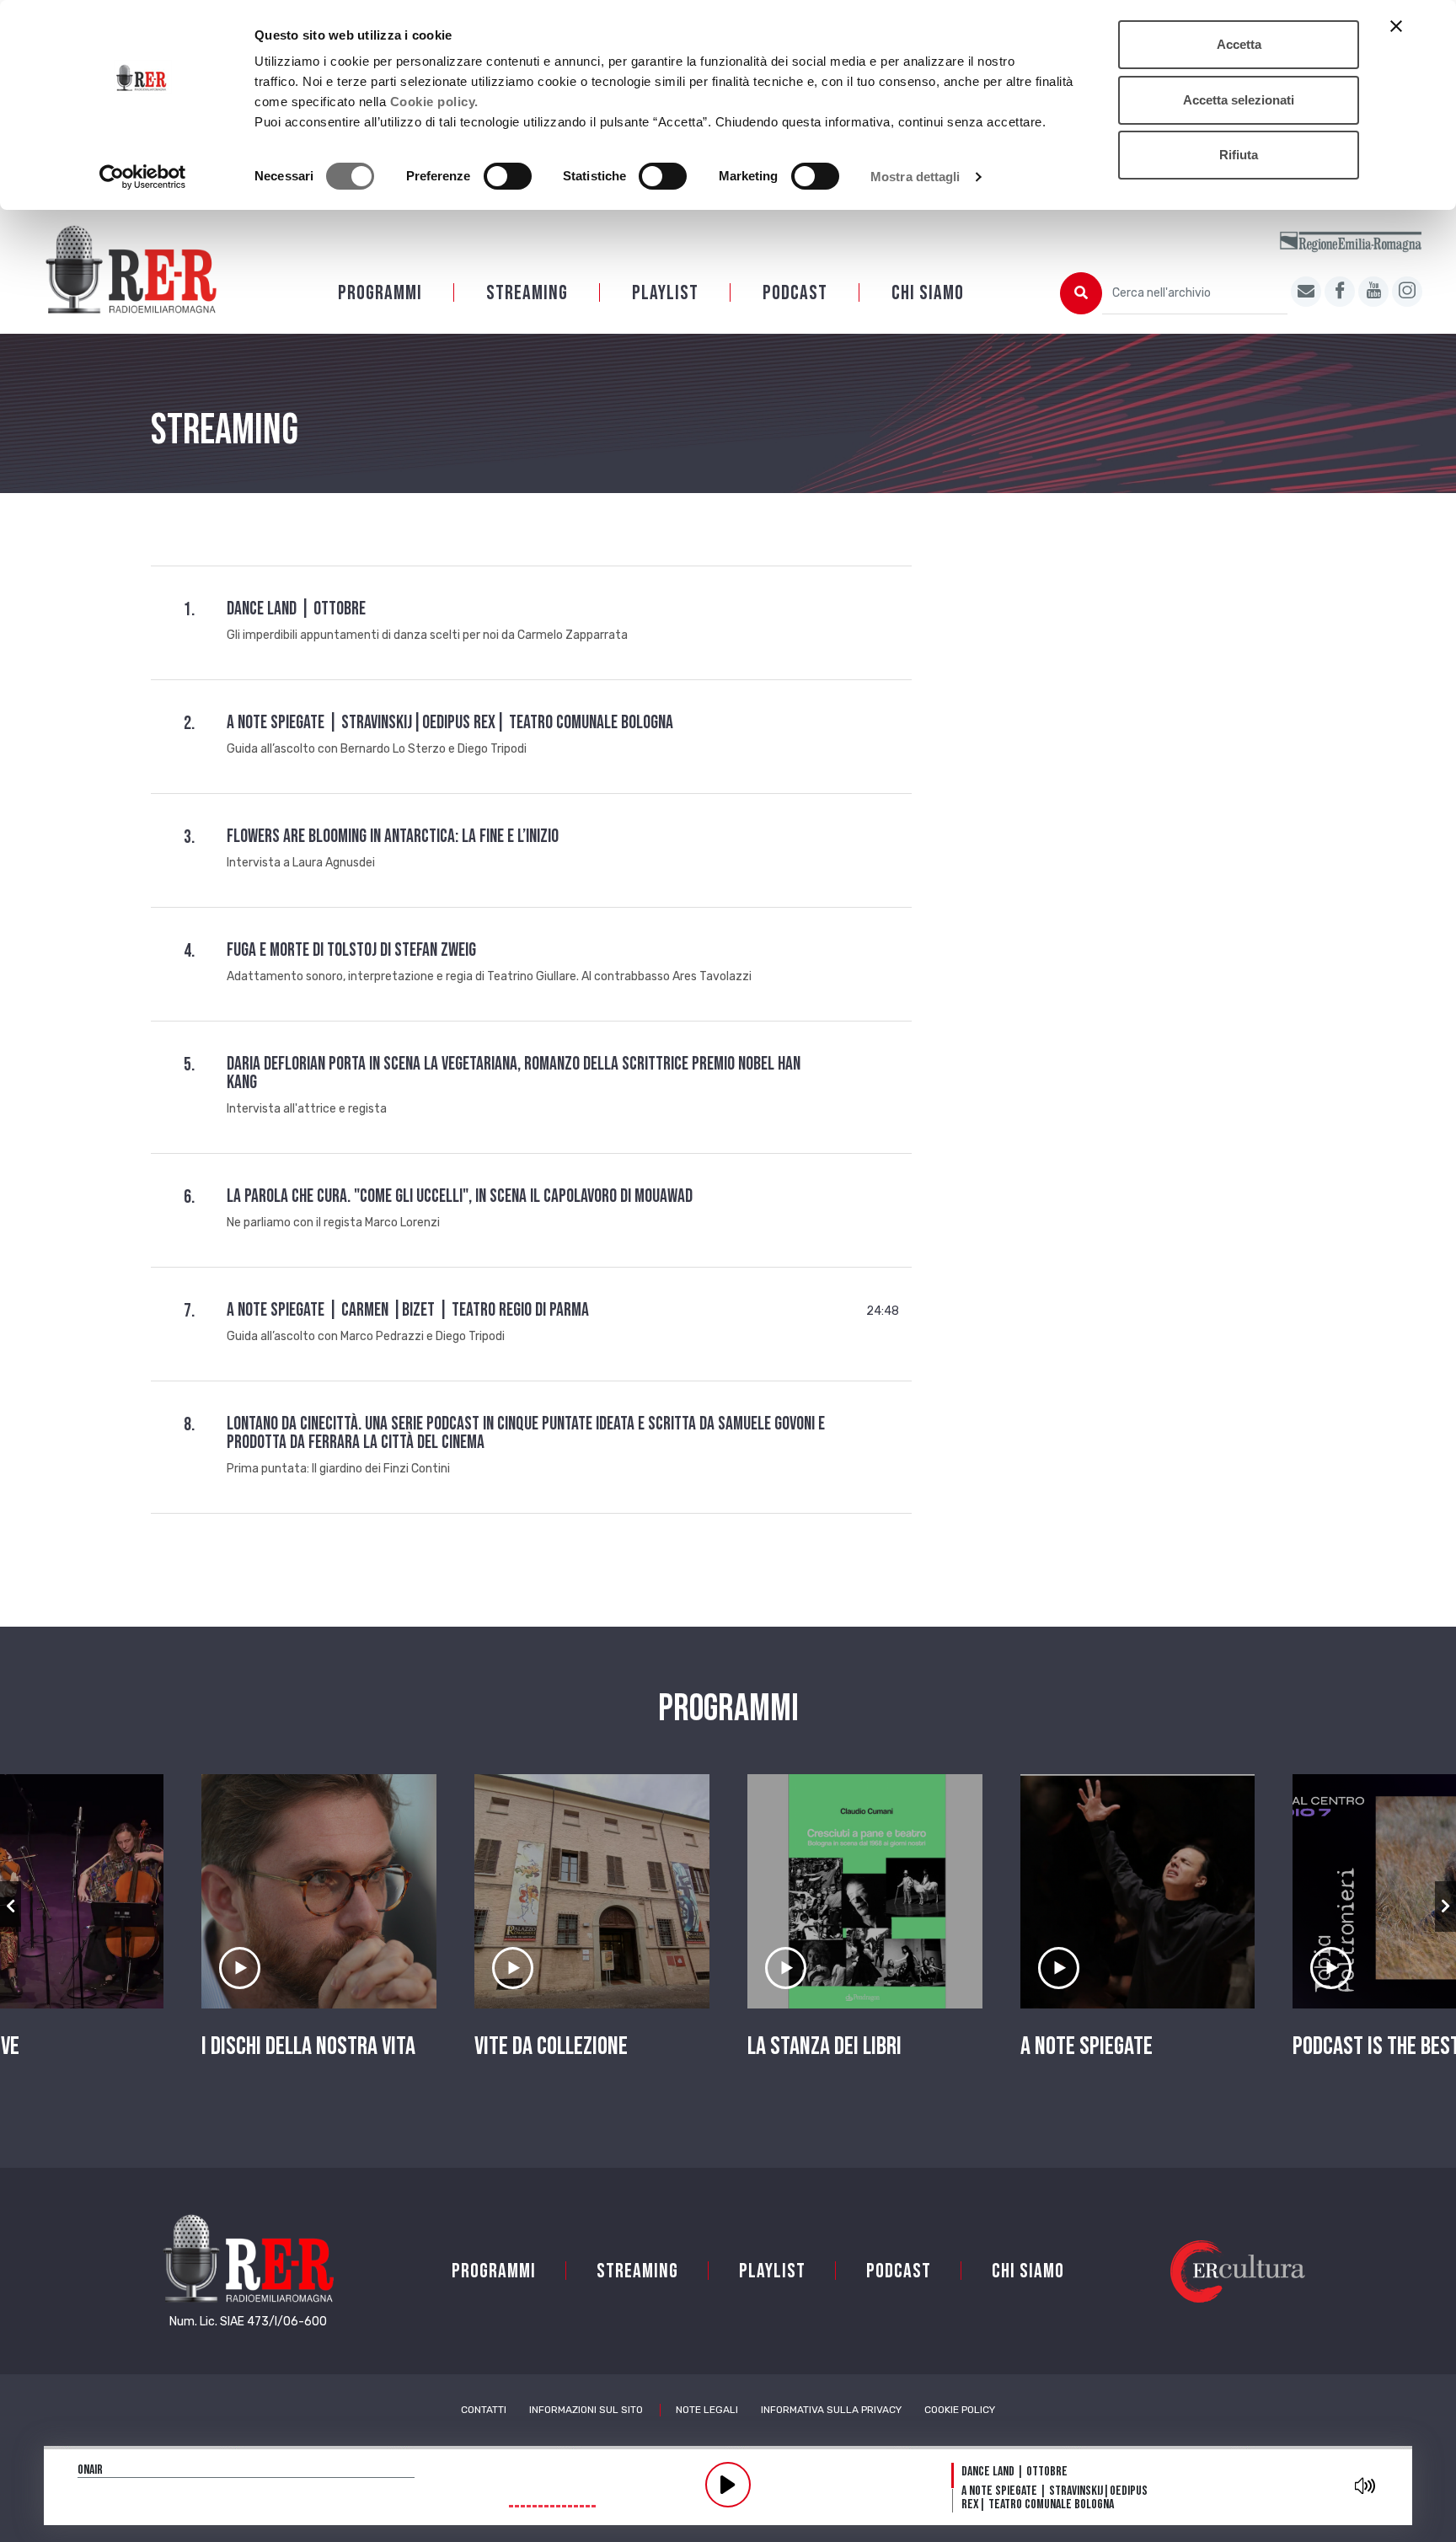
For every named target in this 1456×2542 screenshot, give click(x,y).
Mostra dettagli (915, 177)
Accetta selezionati (1239, 100)
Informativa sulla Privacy (831, 2410)
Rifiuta (1239, 155)
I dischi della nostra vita (308, 2046)
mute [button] (1365, 2486)
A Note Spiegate (1087, 2046)
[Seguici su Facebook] (1340, 292)
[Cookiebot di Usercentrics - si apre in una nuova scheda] (143, 177)
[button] (11, 1906)
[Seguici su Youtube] (1373, 292)
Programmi (380, 293)
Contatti (484, 2410)
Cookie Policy (960, 2410)
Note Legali (707, 2410)
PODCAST (795, 293)
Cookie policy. (434, 102)
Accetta (1239, 44)
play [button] (728, 2485)
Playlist (665, 293)
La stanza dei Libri (824, 2046)
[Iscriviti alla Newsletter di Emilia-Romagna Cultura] (1306, 292)
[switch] (508, 176)
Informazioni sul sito (586, 2410)
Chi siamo (928, 293)
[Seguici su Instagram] (1407, 292)
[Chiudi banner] (1396, 26)
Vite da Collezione (551, 2046)
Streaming (527, 293)
